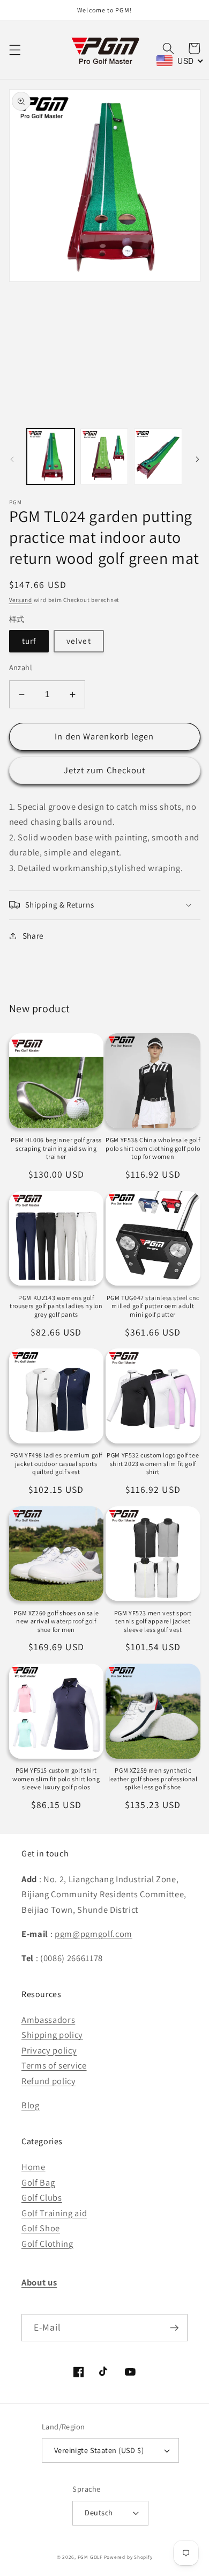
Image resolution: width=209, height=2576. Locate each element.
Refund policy (49, 2081)
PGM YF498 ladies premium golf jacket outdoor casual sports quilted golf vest (56, 1463)
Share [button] (33, 935)
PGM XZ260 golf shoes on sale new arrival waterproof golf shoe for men (56, 1621)
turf (29, 641)
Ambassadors (48, 2020)
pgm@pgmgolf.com (94, 1934)
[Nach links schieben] (12, 459)
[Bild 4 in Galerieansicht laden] (158, 456)
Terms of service (54, 2065)
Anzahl (21, 667)
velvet (79, 641)
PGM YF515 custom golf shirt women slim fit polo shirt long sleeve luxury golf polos (56, 1779)
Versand (21, 600)
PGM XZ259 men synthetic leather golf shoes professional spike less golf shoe (153, 1779)
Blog (31, 2105)
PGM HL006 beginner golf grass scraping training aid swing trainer (56, 1148)
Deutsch (99, 2512)
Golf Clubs (42, 2197)
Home (33, 2167)
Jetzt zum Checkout (105, 770)
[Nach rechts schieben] (197, 459)
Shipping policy (52, 2035)
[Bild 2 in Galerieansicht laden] (104, 456)
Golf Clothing (47, 2244)
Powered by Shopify (128, 2557)
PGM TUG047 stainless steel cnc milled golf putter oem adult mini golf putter (153, 1306)
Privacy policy (49, 2050)
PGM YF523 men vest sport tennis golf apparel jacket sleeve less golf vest (153, 1621)
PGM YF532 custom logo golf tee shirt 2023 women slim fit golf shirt (153, 1463)
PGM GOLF (90, 2557)
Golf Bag (38, 2182)
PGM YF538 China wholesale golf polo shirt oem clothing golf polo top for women (153, 1148)
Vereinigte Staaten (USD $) (99, 2450)
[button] (14, 50)
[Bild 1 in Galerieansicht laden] (51, 456)
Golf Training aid (54, 2213)
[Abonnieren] (174, 2328)
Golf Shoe (41, 2228)
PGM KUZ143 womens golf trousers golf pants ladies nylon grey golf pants (56, 1306)
